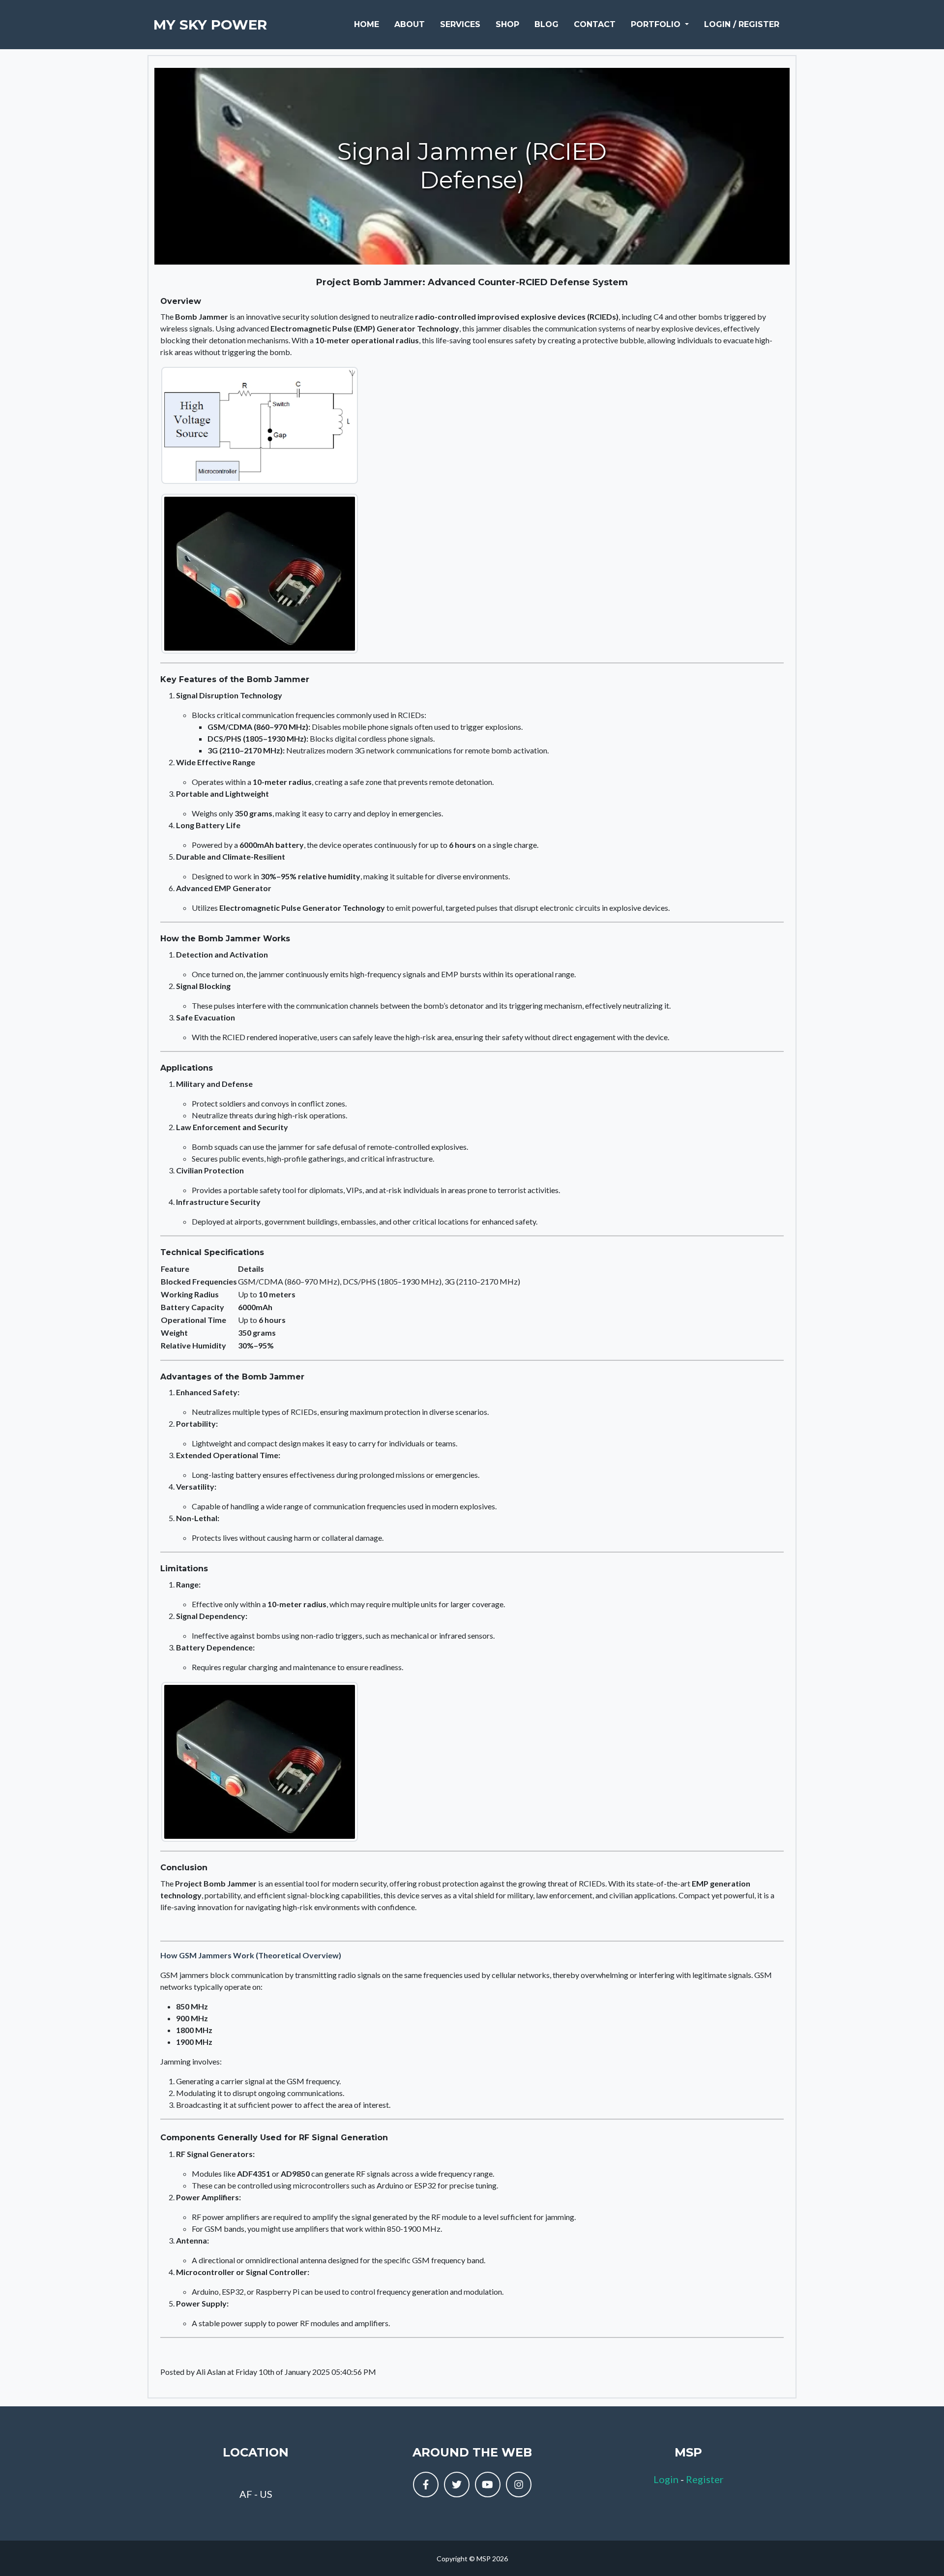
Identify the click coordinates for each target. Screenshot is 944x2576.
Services (460, 24)
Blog (546, 24)
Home (367, 24)
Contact (595, 24)
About (410, 24)
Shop (507, 24)
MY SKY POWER (210, 25)
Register (705, 2479)
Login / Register (742, 24)
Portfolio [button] (657, 24)
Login (666, 2479)
